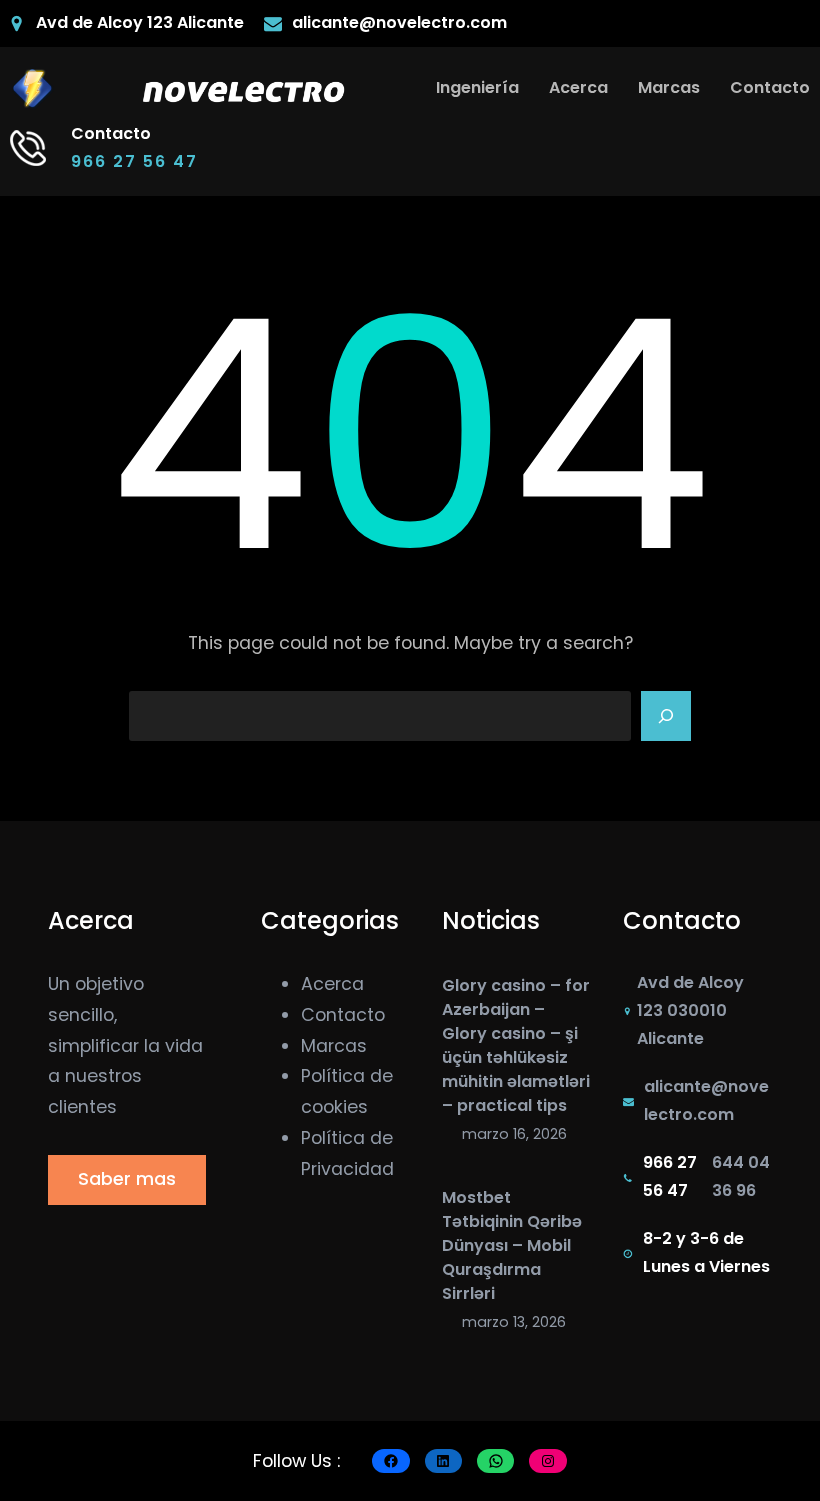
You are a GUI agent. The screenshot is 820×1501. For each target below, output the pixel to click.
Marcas (334, 1046)
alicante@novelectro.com (399, 22)
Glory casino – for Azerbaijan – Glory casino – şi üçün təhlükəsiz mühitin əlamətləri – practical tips (516, 1045)
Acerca (332, 984)
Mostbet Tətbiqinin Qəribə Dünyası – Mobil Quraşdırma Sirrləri (512, 1245)
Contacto (343, 1015)
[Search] (666, 716)
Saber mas (127, 1179)
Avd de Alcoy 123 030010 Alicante (690, 1010)
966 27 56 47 (134, 161)
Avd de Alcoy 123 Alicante (140, 22)
